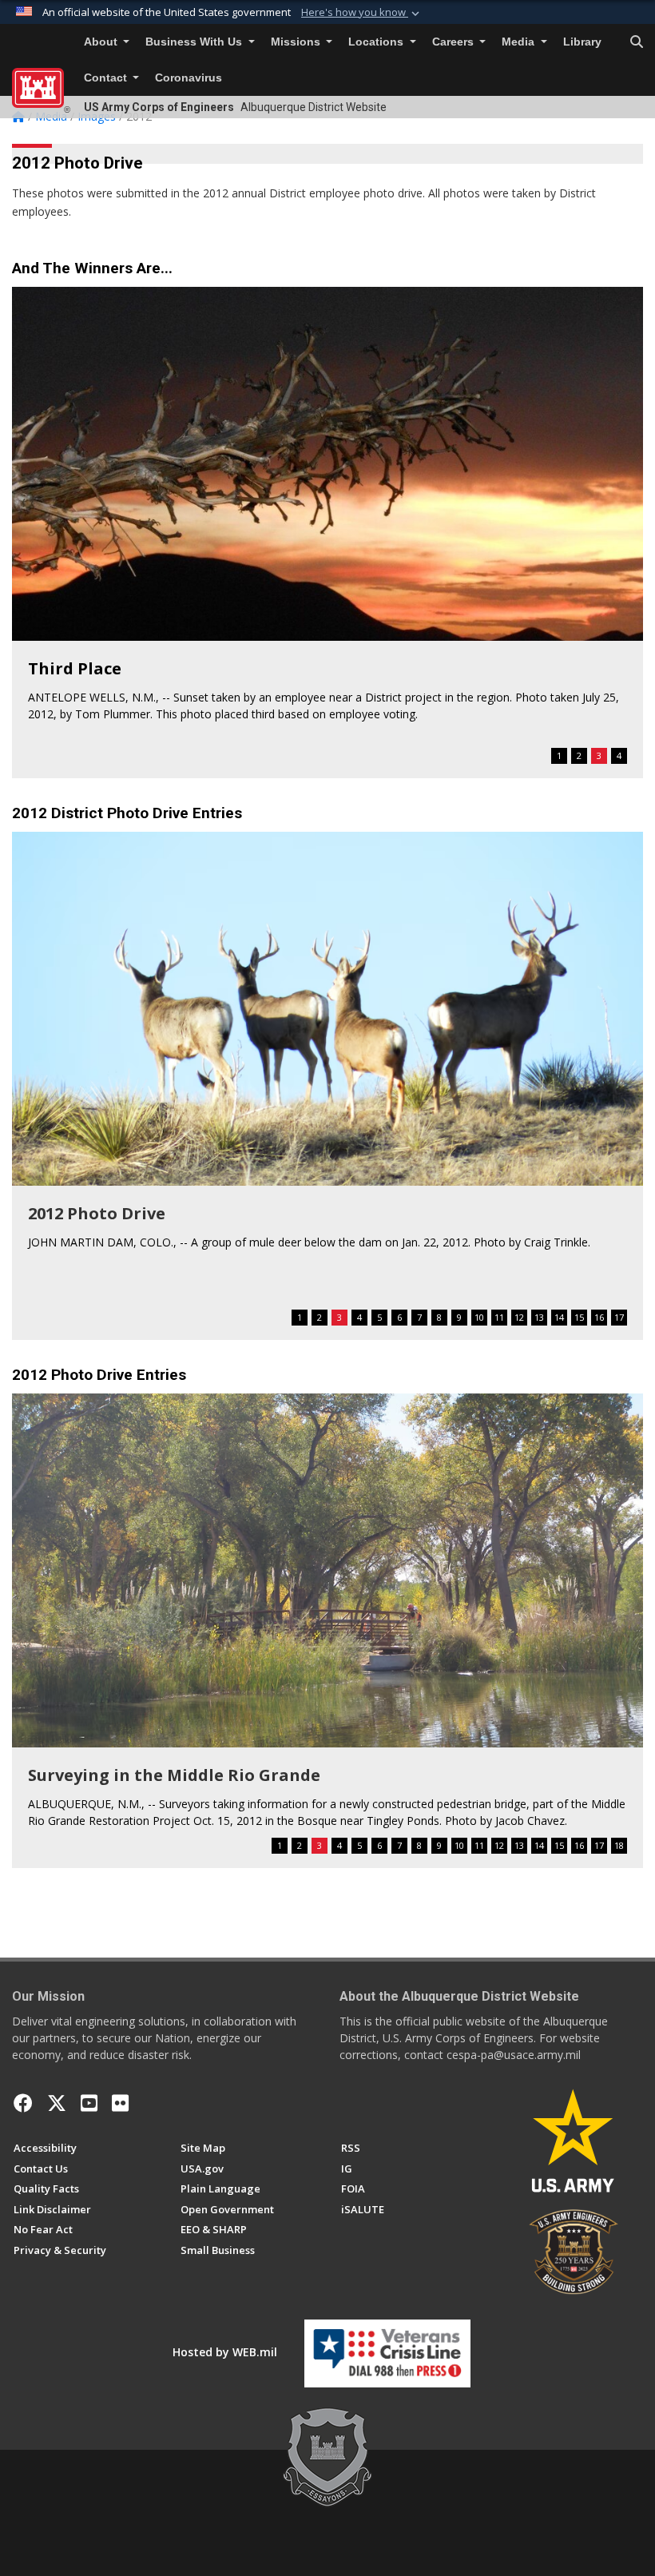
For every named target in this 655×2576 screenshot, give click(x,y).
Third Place (75, 668)
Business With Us (195, 42)
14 (559, 1317)
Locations (377, 42)
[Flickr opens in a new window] (120, 2103)
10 (479, 1317)
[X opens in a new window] (57, 2103)
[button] (362, 13)
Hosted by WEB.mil (225, 2352)
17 (619, 1317)
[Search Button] (637, 42)
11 (499, 1317)
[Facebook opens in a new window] (23, 2103)
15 (579, 1317)
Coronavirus (189, 78)
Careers (455, 42)
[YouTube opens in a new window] (89, 2103)
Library (582, 42)
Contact (107, 78)
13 (539, 1317)
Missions (297, 42)
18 (619, 1845)
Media (520, 42)
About (102, 42)
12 (519, 1317)
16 (599, 1317)
